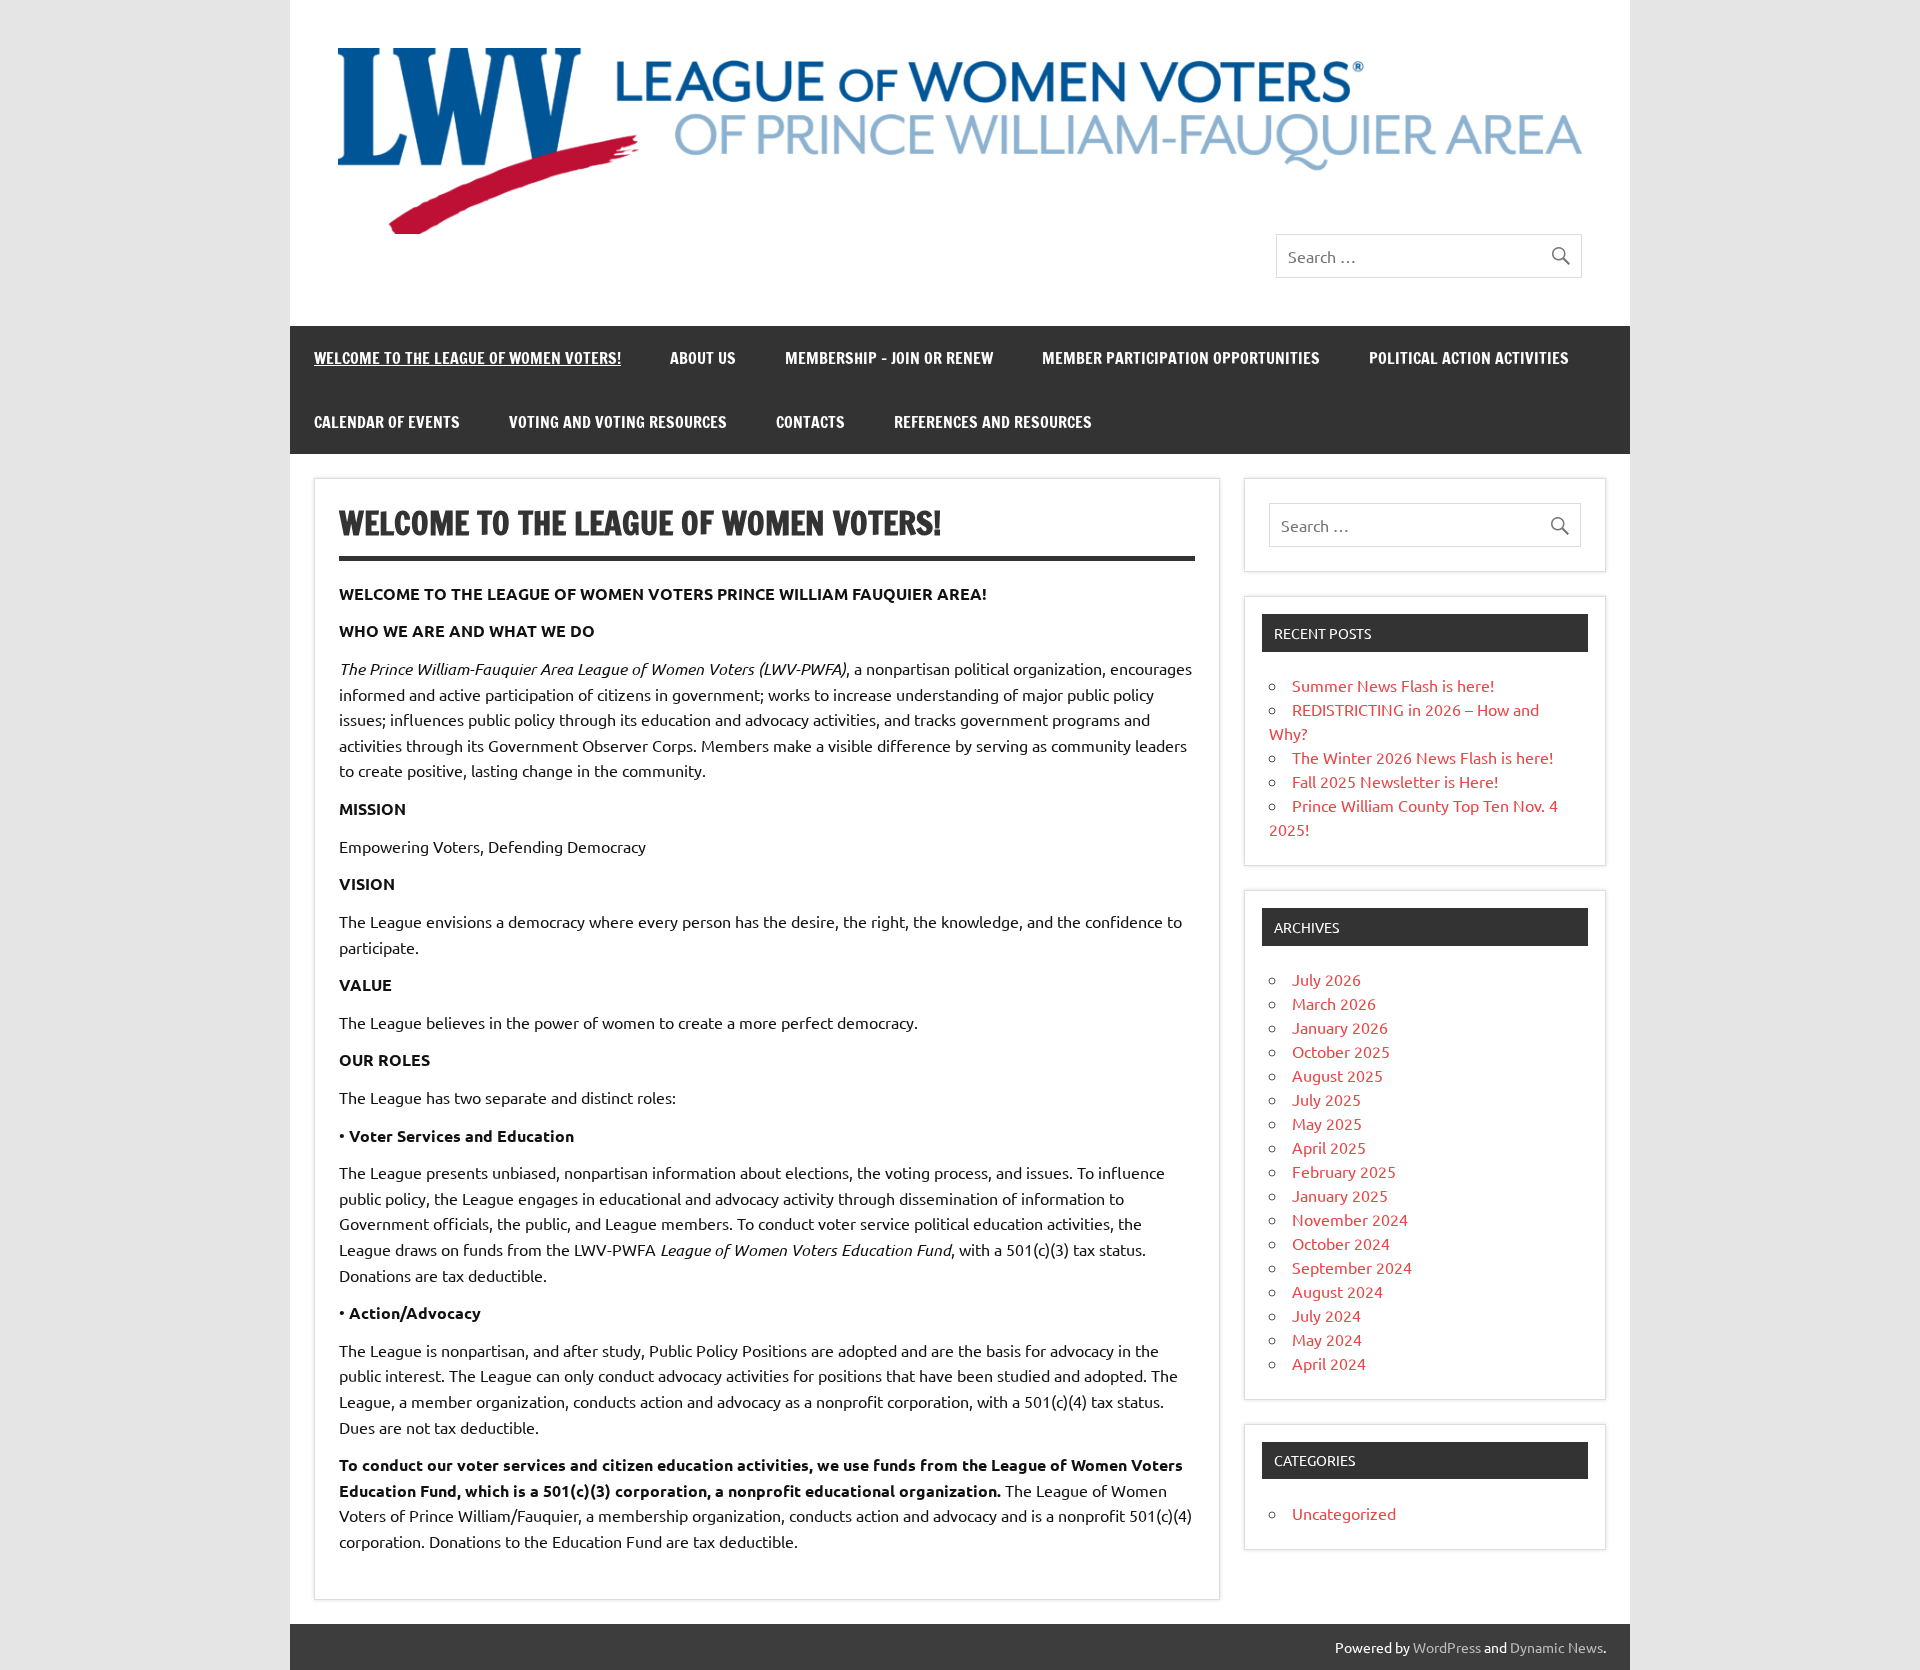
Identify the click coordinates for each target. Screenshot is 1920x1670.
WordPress (1447, 1647)
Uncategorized (1344, 1513)
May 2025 (1327, 1123)
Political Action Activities (1469, 358)
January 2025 (1340, 1195)
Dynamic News (1556, 1647)
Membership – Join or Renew (889, 358)
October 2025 (1341, 1051)
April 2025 (1329, 1147)
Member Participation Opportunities (1181, 358)
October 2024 (1341, 1243)
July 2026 (1326, 979)
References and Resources (993, 422)
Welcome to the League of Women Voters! (467, 358)
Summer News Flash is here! (1393, 685)
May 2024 (1327, 1339)
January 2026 (1340, 1027)
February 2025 (1344, 1171)
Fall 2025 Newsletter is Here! (1395, 781)
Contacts (810, 422)
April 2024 (1329, 1363)
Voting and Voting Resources (618, 422)
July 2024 (1326, 1315)
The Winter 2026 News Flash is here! (1422, 757)
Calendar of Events (387, 422)
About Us (703, 358)
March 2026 (1334, 1003)
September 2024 (1352, 1267)
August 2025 (1337, 1075)
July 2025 (1326, 1099)
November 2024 (1350, 1219)
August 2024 (1337, 1291)
